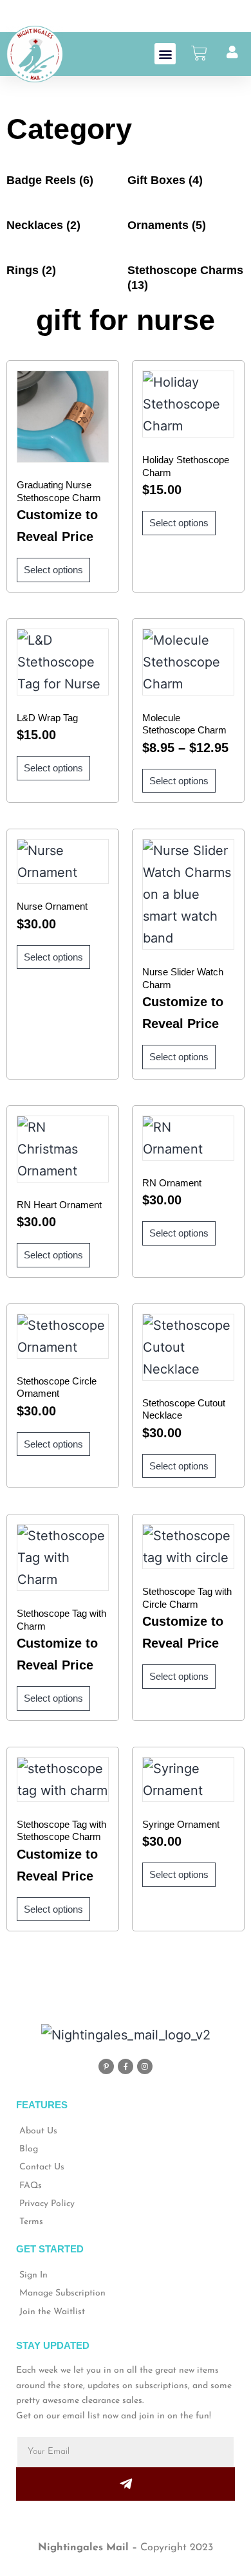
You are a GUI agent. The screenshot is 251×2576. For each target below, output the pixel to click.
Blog (29, 2149)
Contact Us (42, 2167)
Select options (53, 570)
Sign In (33, 2275)
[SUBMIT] (126, 2484)
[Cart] (202, 53)
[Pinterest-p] (106, 2066)
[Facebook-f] (126, 2066)
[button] (165, 54)
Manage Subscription (62, 2293)
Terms (31, 2222)
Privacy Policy (47, 2204)
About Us (38, 2131)
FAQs (31, 2186)
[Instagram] (145, 2066)
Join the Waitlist (52, 2312)
